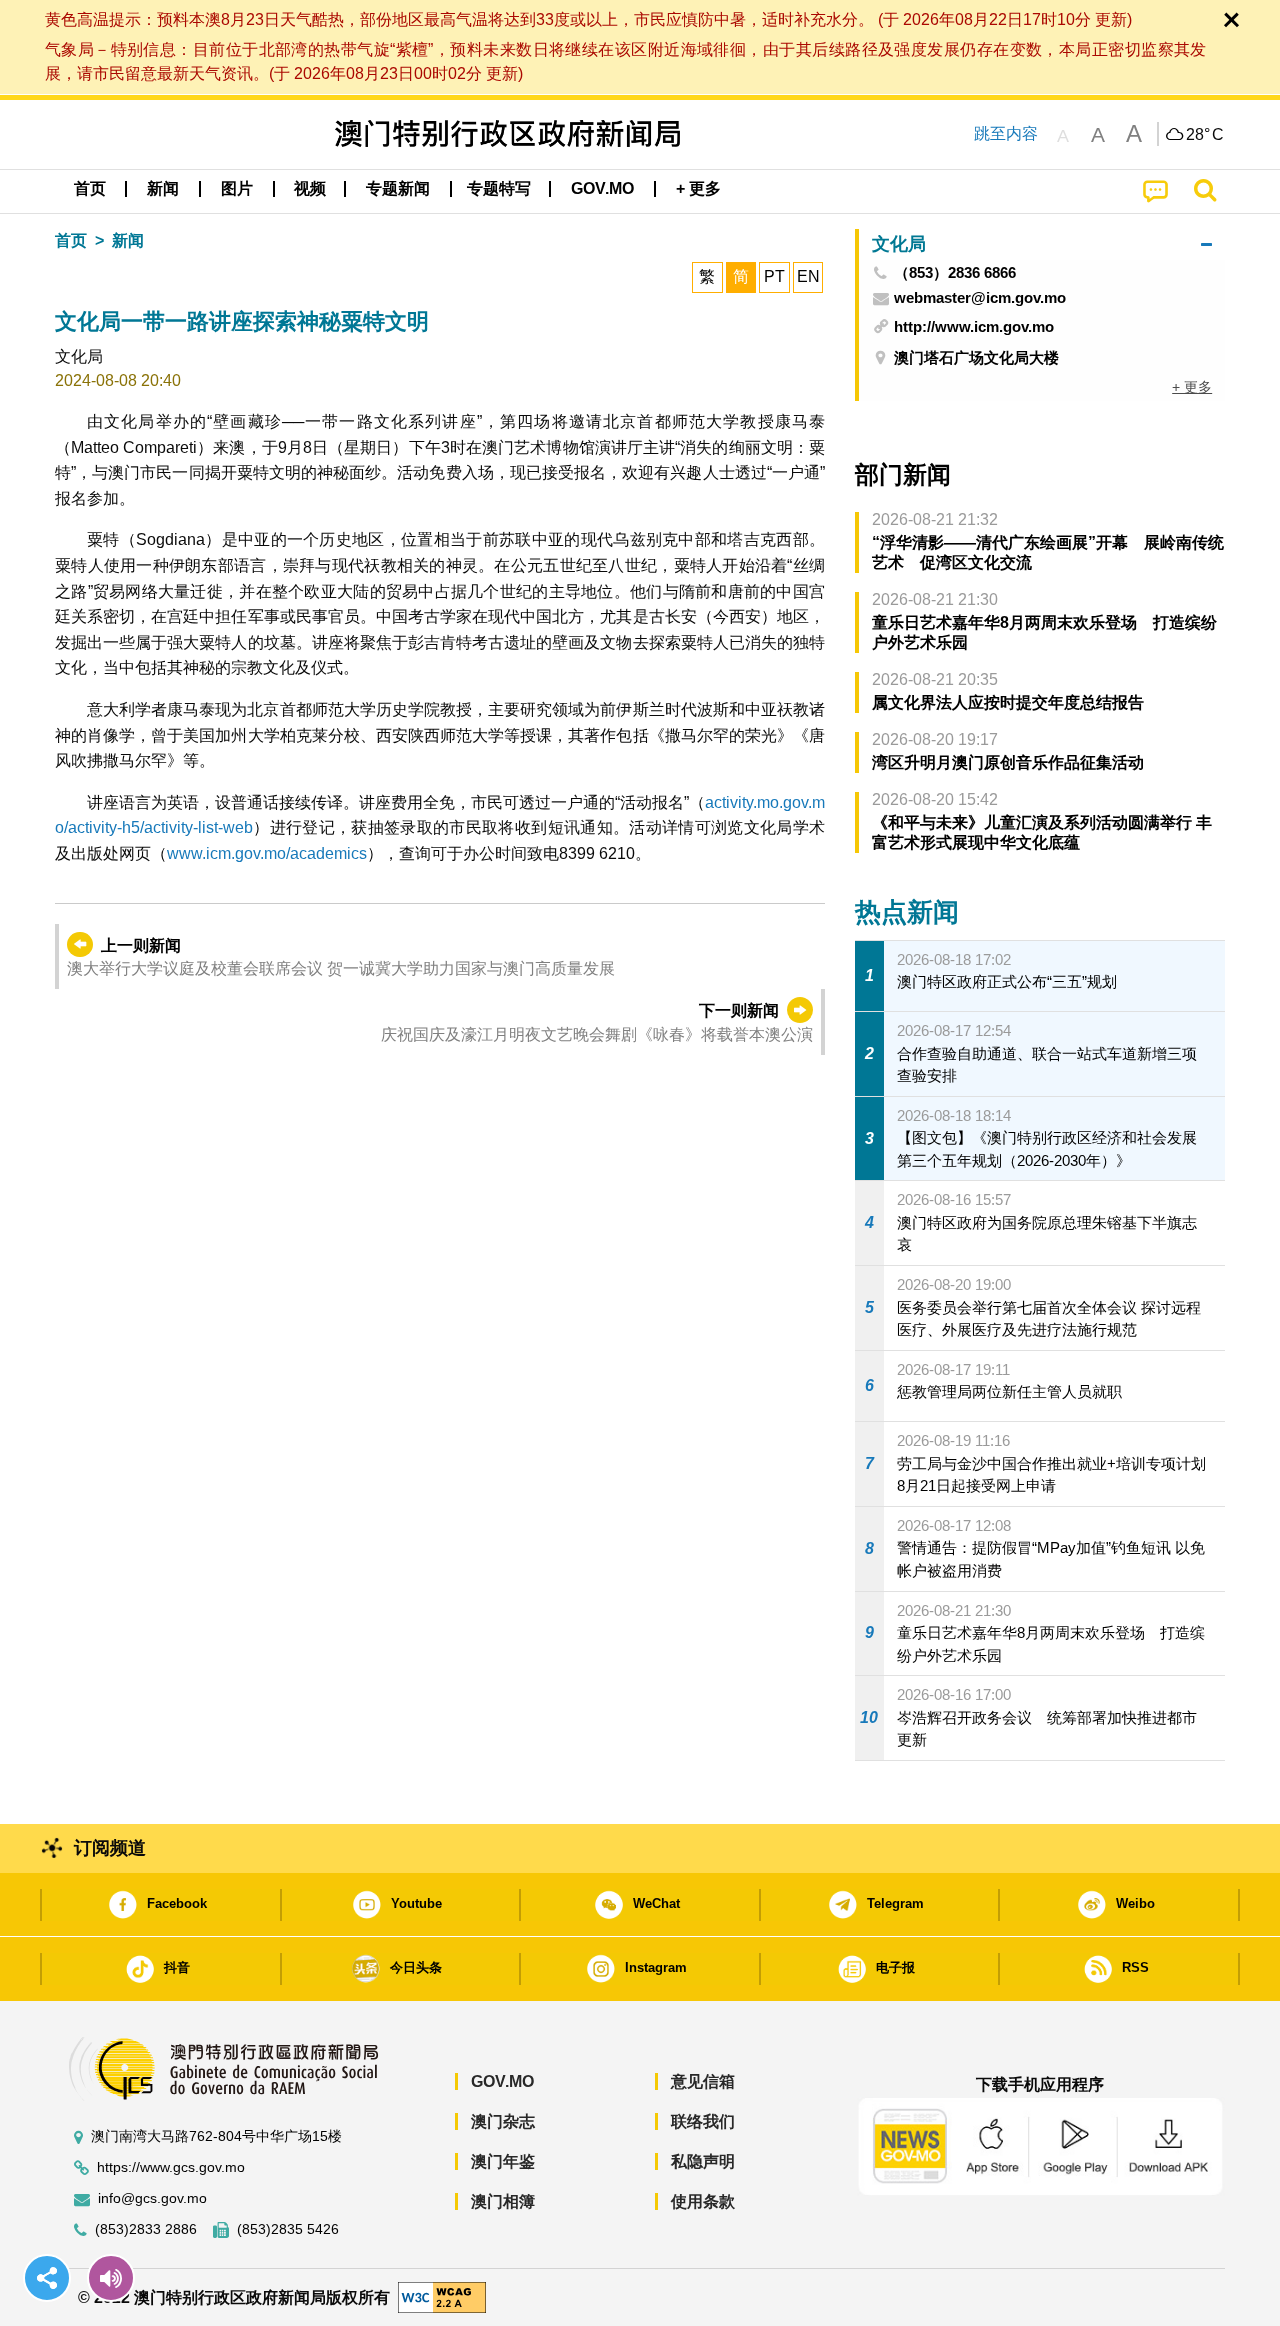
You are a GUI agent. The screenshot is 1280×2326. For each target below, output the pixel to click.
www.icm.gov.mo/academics (267, 853)
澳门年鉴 (503, 2161)
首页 (71, 240)
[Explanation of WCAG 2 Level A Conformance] (442, 2296)
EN (808, 276)
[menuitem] (163, 189)
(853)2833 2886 (146, 2229)
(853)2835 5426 (288, 2229)
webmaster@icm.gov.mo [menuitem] (980, 298)
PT (774, 276)
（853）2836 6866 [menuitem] (955, 273)
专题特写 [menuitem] (499, 188)
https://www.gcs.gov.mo (171, 2167)
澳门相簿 (503, 2201)
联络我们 (703, 2121)
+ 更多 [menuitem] (1192, 387)
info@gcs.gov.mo (152, 2198)
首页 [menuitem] (90, 188)
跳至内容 (1006, 133)
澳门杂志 (503, 2121)
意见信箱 (703, 2081)
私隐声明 (703, 2161)
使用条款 (703, 2201)
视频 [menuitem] (310, 188)
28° (1205, 135)
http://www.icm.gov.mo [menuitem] (974, 326)
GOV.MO (502, 2081)
